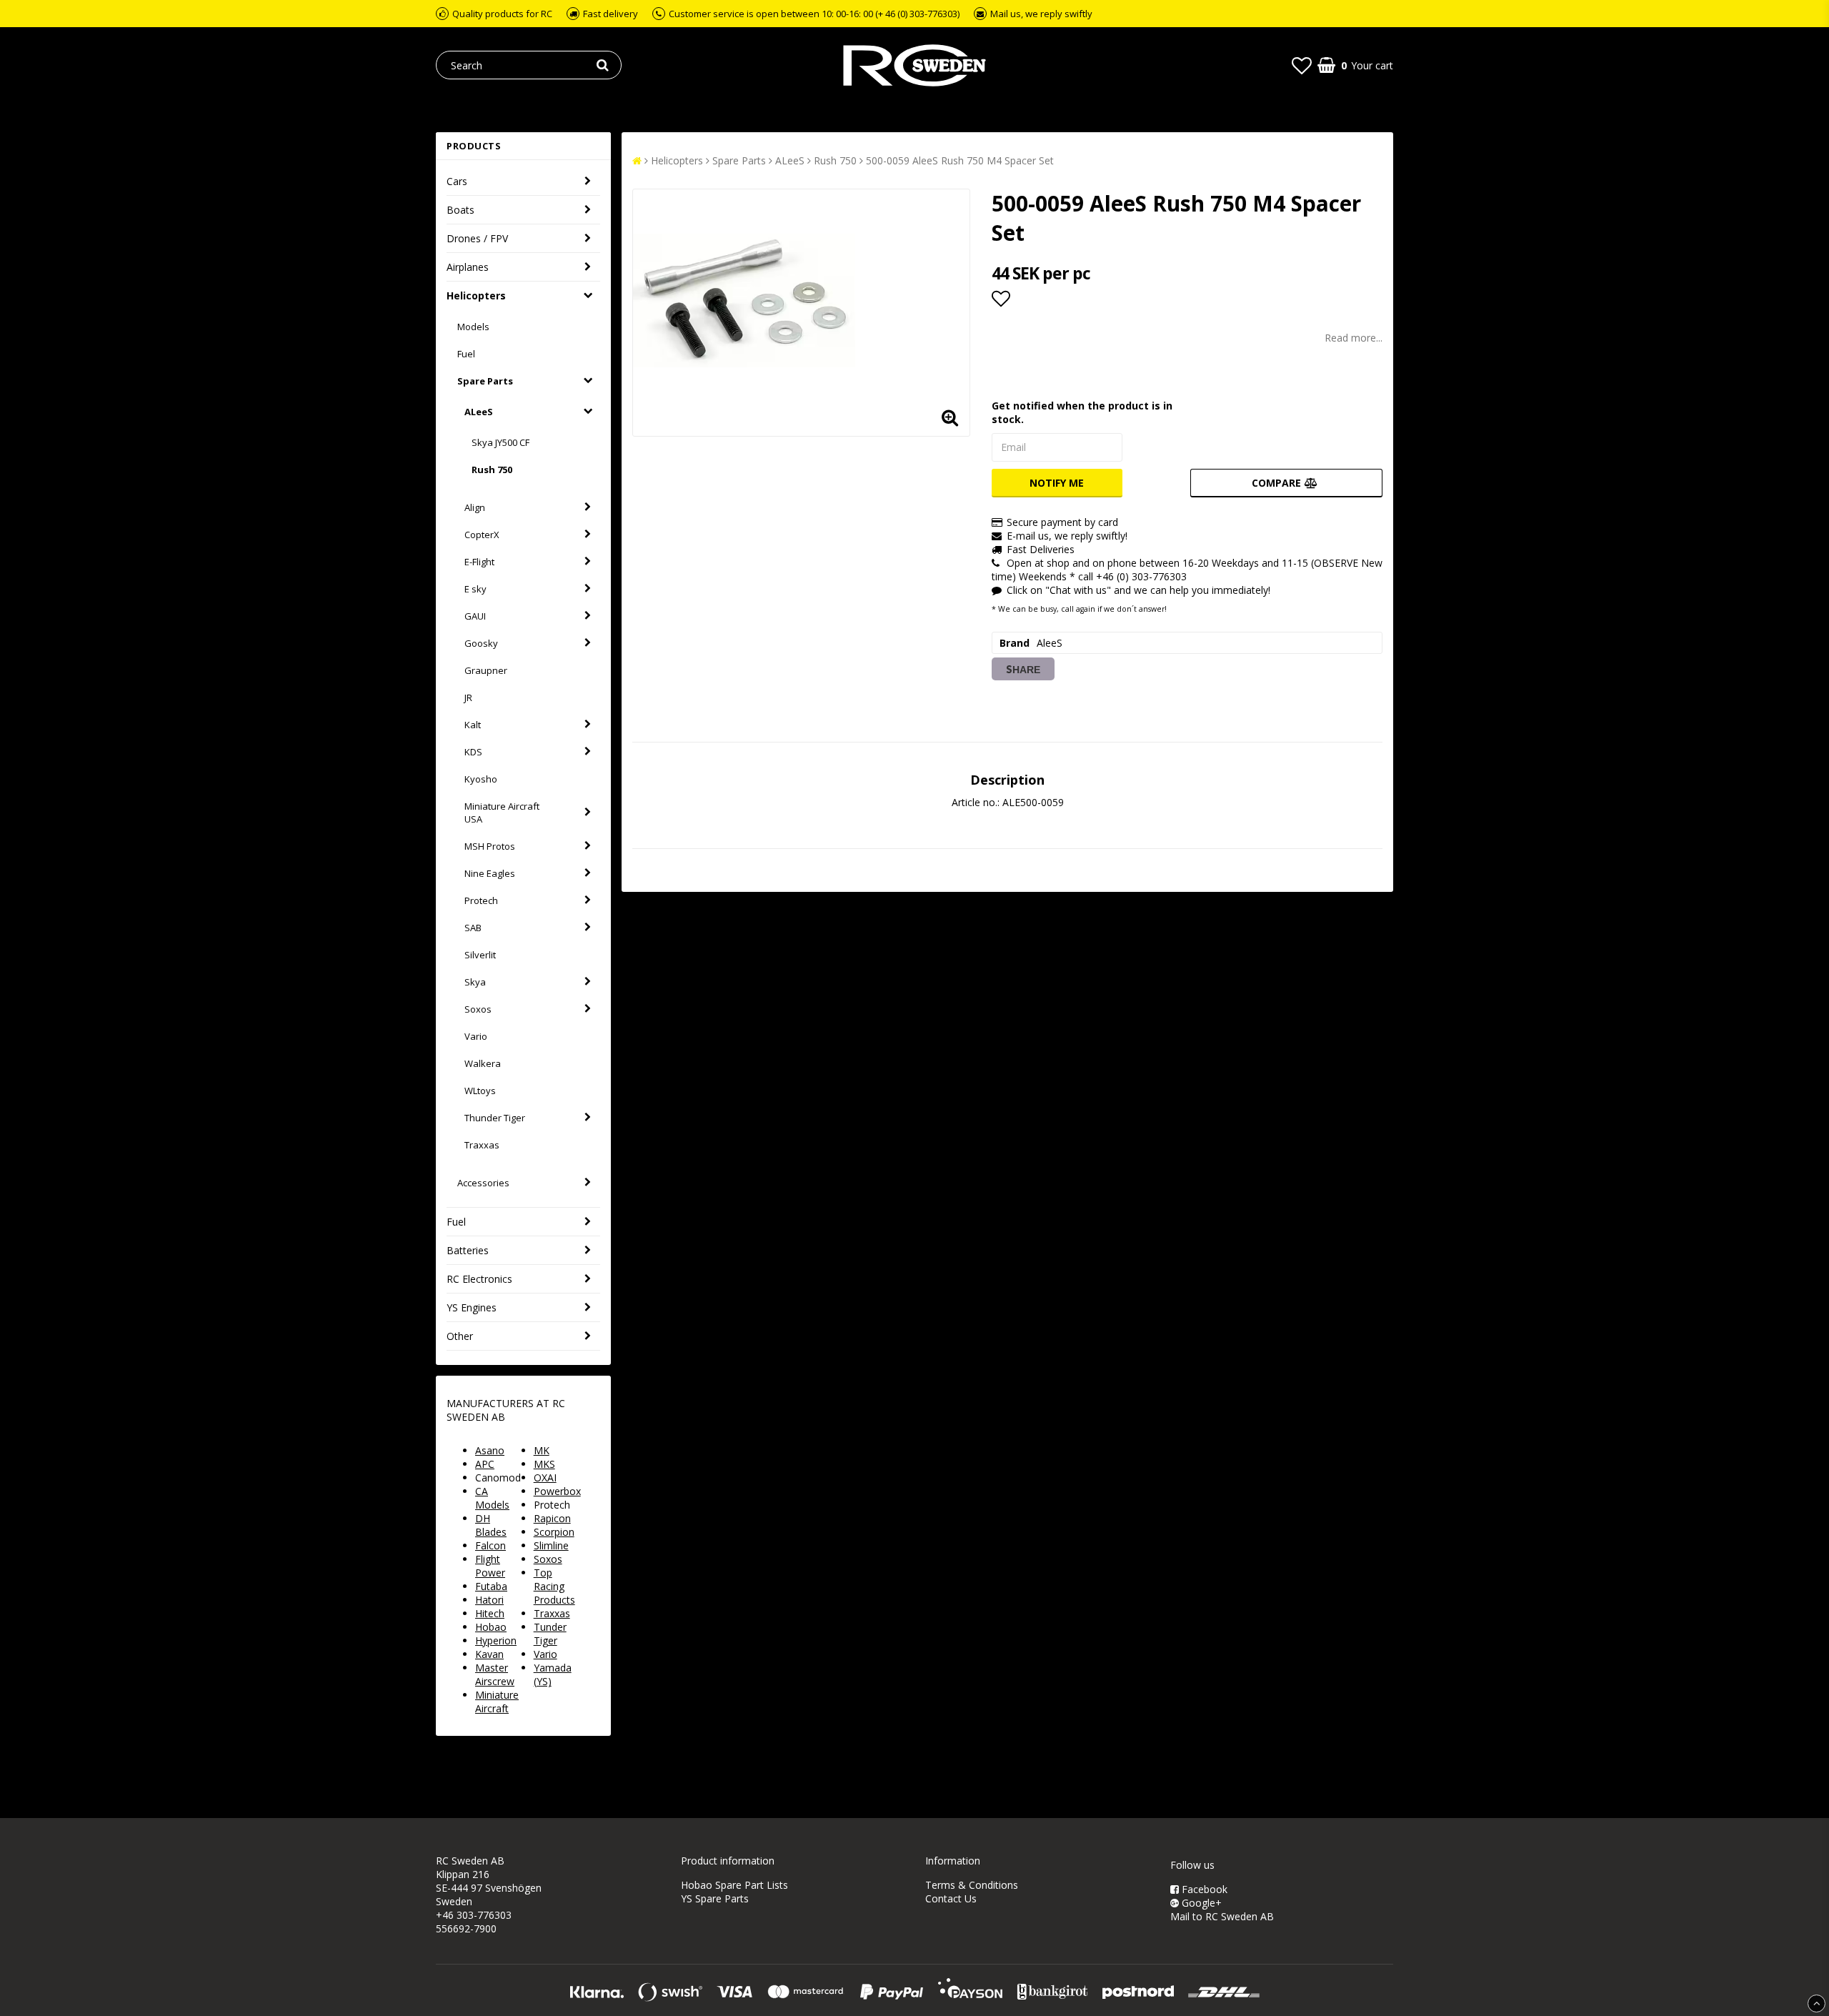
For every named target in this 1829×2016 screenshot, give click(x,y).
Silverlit (480, 955)
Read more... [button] (1354, 338)
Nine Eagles (490, 873)
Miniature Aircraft (497, 1702)
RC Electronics (479, 1279)
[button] (1302, 65)
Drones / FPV (477, 238)
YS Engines (472, 1307)
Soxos (478, 1009)
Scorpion (554, 1532)
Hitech (490, 1613)
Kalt (473, 725)
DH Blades (491, 1525)
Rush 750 (492, 470)
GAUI (475, 616)
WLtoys (480, 1091)
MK (542, 1450)
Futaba (491, 1586)
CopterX (482, 535)
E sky (475, 589)
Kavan (489, 1654)
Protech (481, 900)
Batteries (468, 1250)
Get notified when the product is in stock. (1082, 412)
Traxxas (482, 1145)
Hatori (489, 1600)
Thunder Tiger (495, 1118)
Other (460, 1336)
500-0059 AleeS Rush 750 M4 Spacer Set (960, 160)
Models (473, 327)
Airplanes (468, 267)
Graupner (486, 670)
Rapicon (552, 1518)
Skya (475, 982)
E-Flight (479, 562)
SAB (473, 928)
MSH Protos (490, 846)
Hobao (491, 1627)
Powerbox (557, 1491)
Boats (460, 210)
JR (468, 697)
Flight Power (490, 1566)
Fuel (466, 354)
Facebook (1203, 1889)
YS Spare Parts (715, 1898)
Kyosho (481, 779)
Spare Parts (485, 381)
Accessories (483, 1183)
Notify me (1057, 483)
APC (485, 1464)
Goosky (481, 643)
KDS (473, 752)
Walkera (483, 1063)
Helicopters (476, 296)
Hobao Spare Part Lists (734, 1885)
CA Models (492, 1498)
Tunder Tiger (550, 1634)
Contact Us (951, 1898)
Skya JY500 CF (500, 442)
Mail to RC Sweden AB (1222, 1916)
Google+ (1200, 1903)
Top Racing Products (554, 1586)
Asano (490, 1450)
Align (475, 507)
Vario (476, 1036)
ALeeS (479, 412)
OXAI (545, 1478)
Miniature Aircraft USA (502, 813)
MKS (544, 1464)
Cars (457, 181)
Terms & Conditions (972, 1885)
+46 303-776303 (474, 1915)
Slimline (551, 1545)
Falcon (490, 1545)
